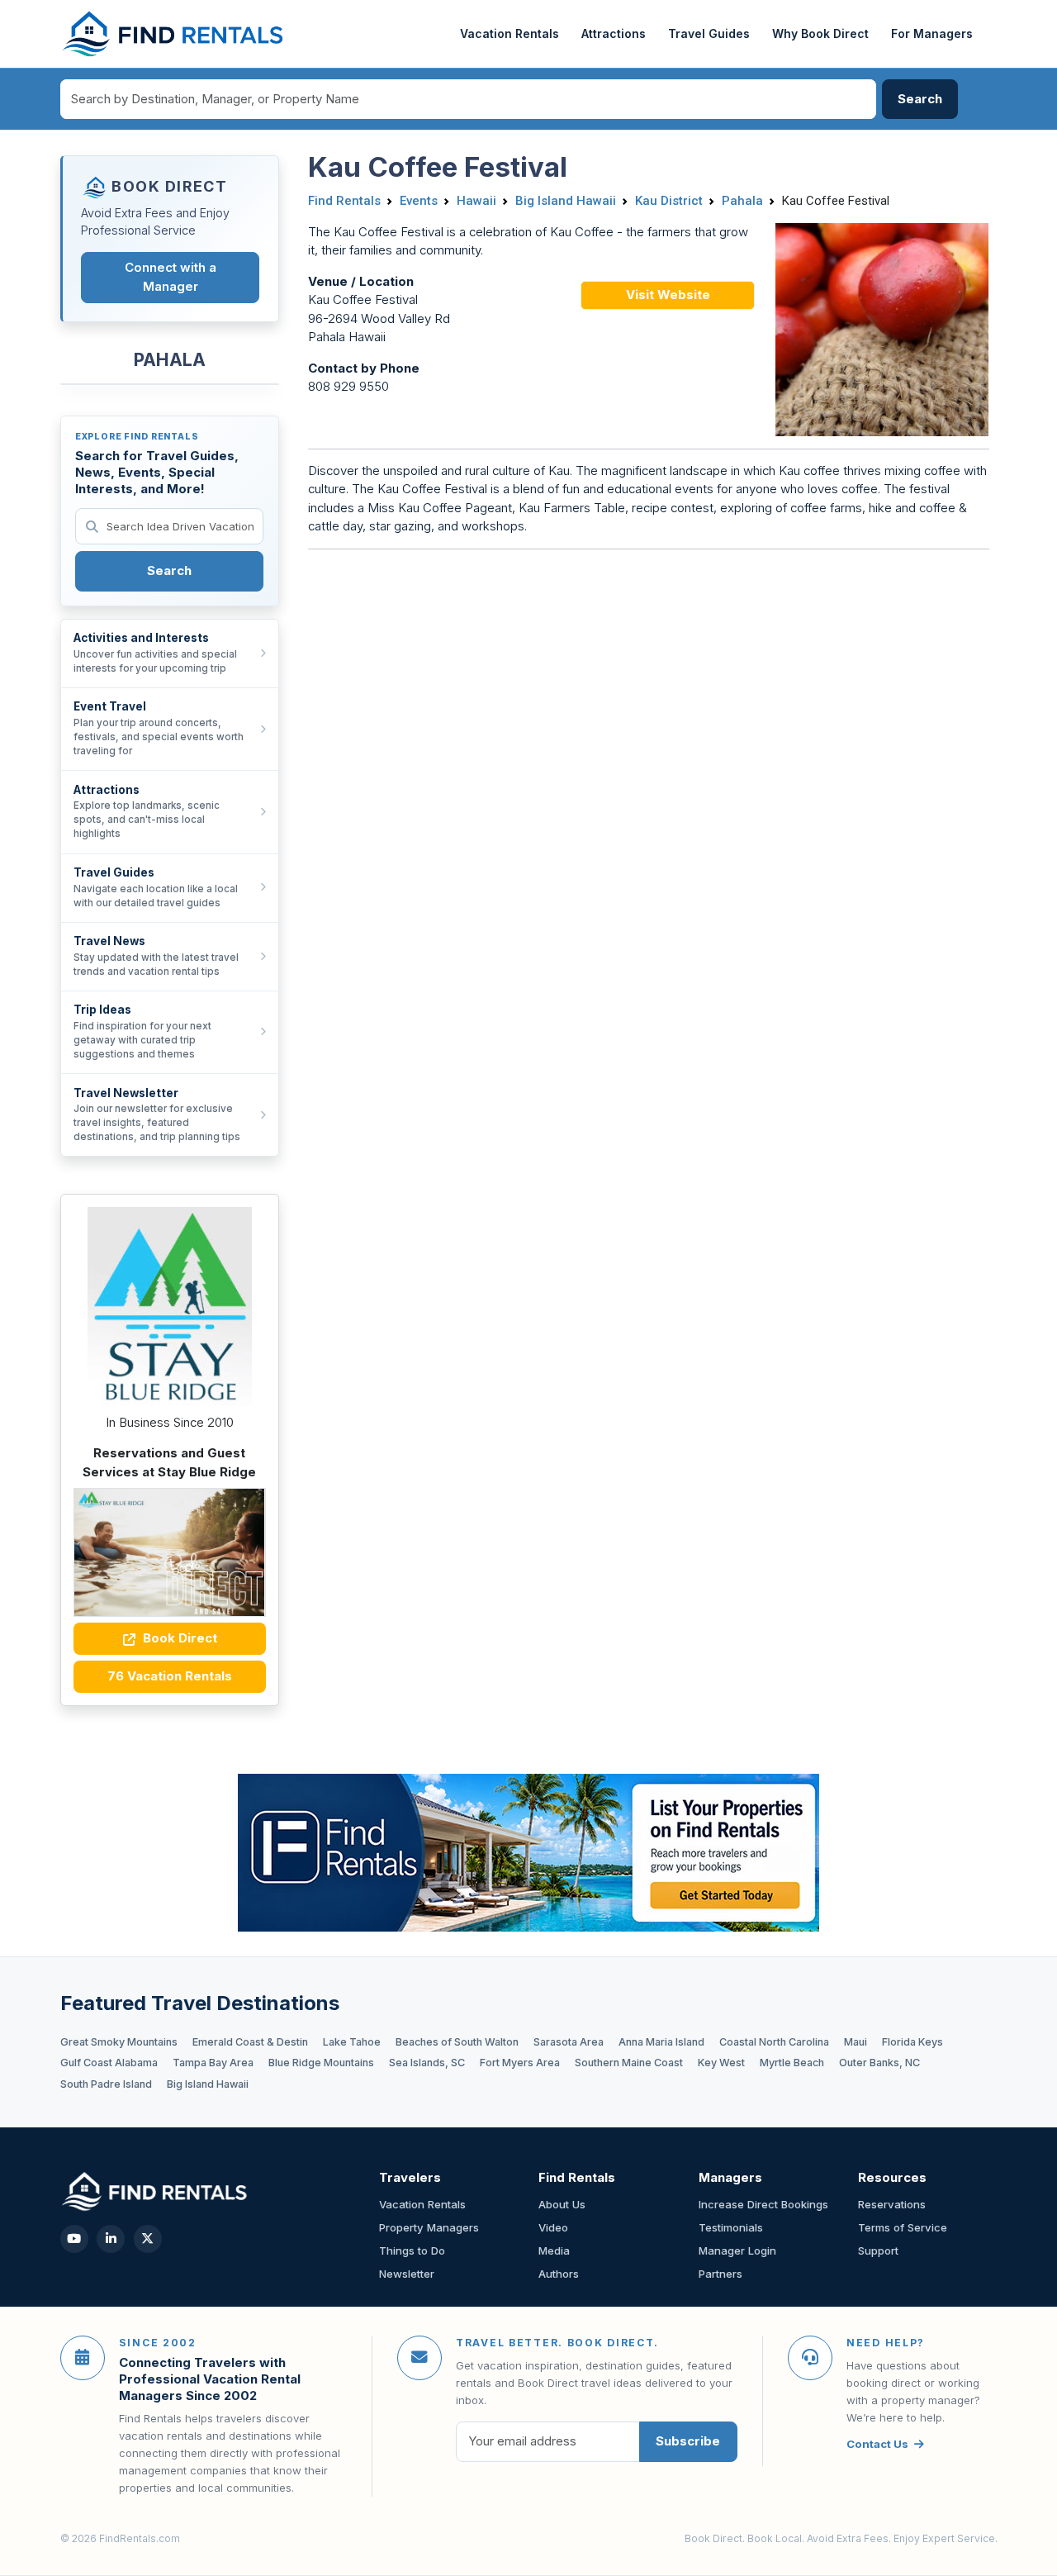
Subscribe (688, 2441)
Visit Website (668, 295)
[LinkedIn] (111, 2239)
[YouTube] (74, 2239)
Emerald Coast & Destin (250, 2042)
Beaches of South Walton (457, 2042)
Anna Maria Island (661, 2042)
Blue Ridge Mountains (321, 2063)
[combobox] (468, 99)
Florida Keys (912, 2042)
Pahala (742, 201)
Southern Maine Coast (629, 2063)
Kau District (669, 201)
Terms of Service (903, 2227)
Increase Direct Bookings (763, 2204)
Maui (856, 2042)
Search (169, 570)
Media (554, 2250)
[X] (148, 2239)
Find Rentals (344, 201)
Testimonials (731, 2227)
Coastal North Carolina (774, 2042)
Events (419, 201)
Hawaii (476, 201)
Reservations (892, 2204)
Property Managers (429, 2227)
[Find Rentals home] (174, 34)
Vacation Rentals (510, 33)
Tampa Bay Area (213, 2063)
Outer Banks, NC (879, 2063)
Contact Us (877, 2444)
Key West (721, 2063)
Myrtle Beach (792, 2063)
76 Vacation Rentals (170, 1676)
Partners (720, 2274)
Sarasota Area (569, 2042)
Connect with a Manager (171, 277)
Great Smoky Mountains (119, 2042)
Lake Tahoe (352, 2042)
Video (553, 2227)
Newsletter (407, 2274)
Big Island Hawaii (566, 201)
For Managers (932, 33)
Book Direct (178, 1638)
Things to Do (412, 2250)
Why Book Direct (820, 33)
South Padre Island (106, 2084)
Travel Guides (709, 33)
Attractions (614, 33)
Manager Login (737, 2250)
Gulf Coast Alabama (109, 2063)
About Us (562, 2204)
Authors (559, 2274)
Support (878, 2250)
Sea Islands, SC (427, 2063)
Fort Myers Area (520, 2063)
